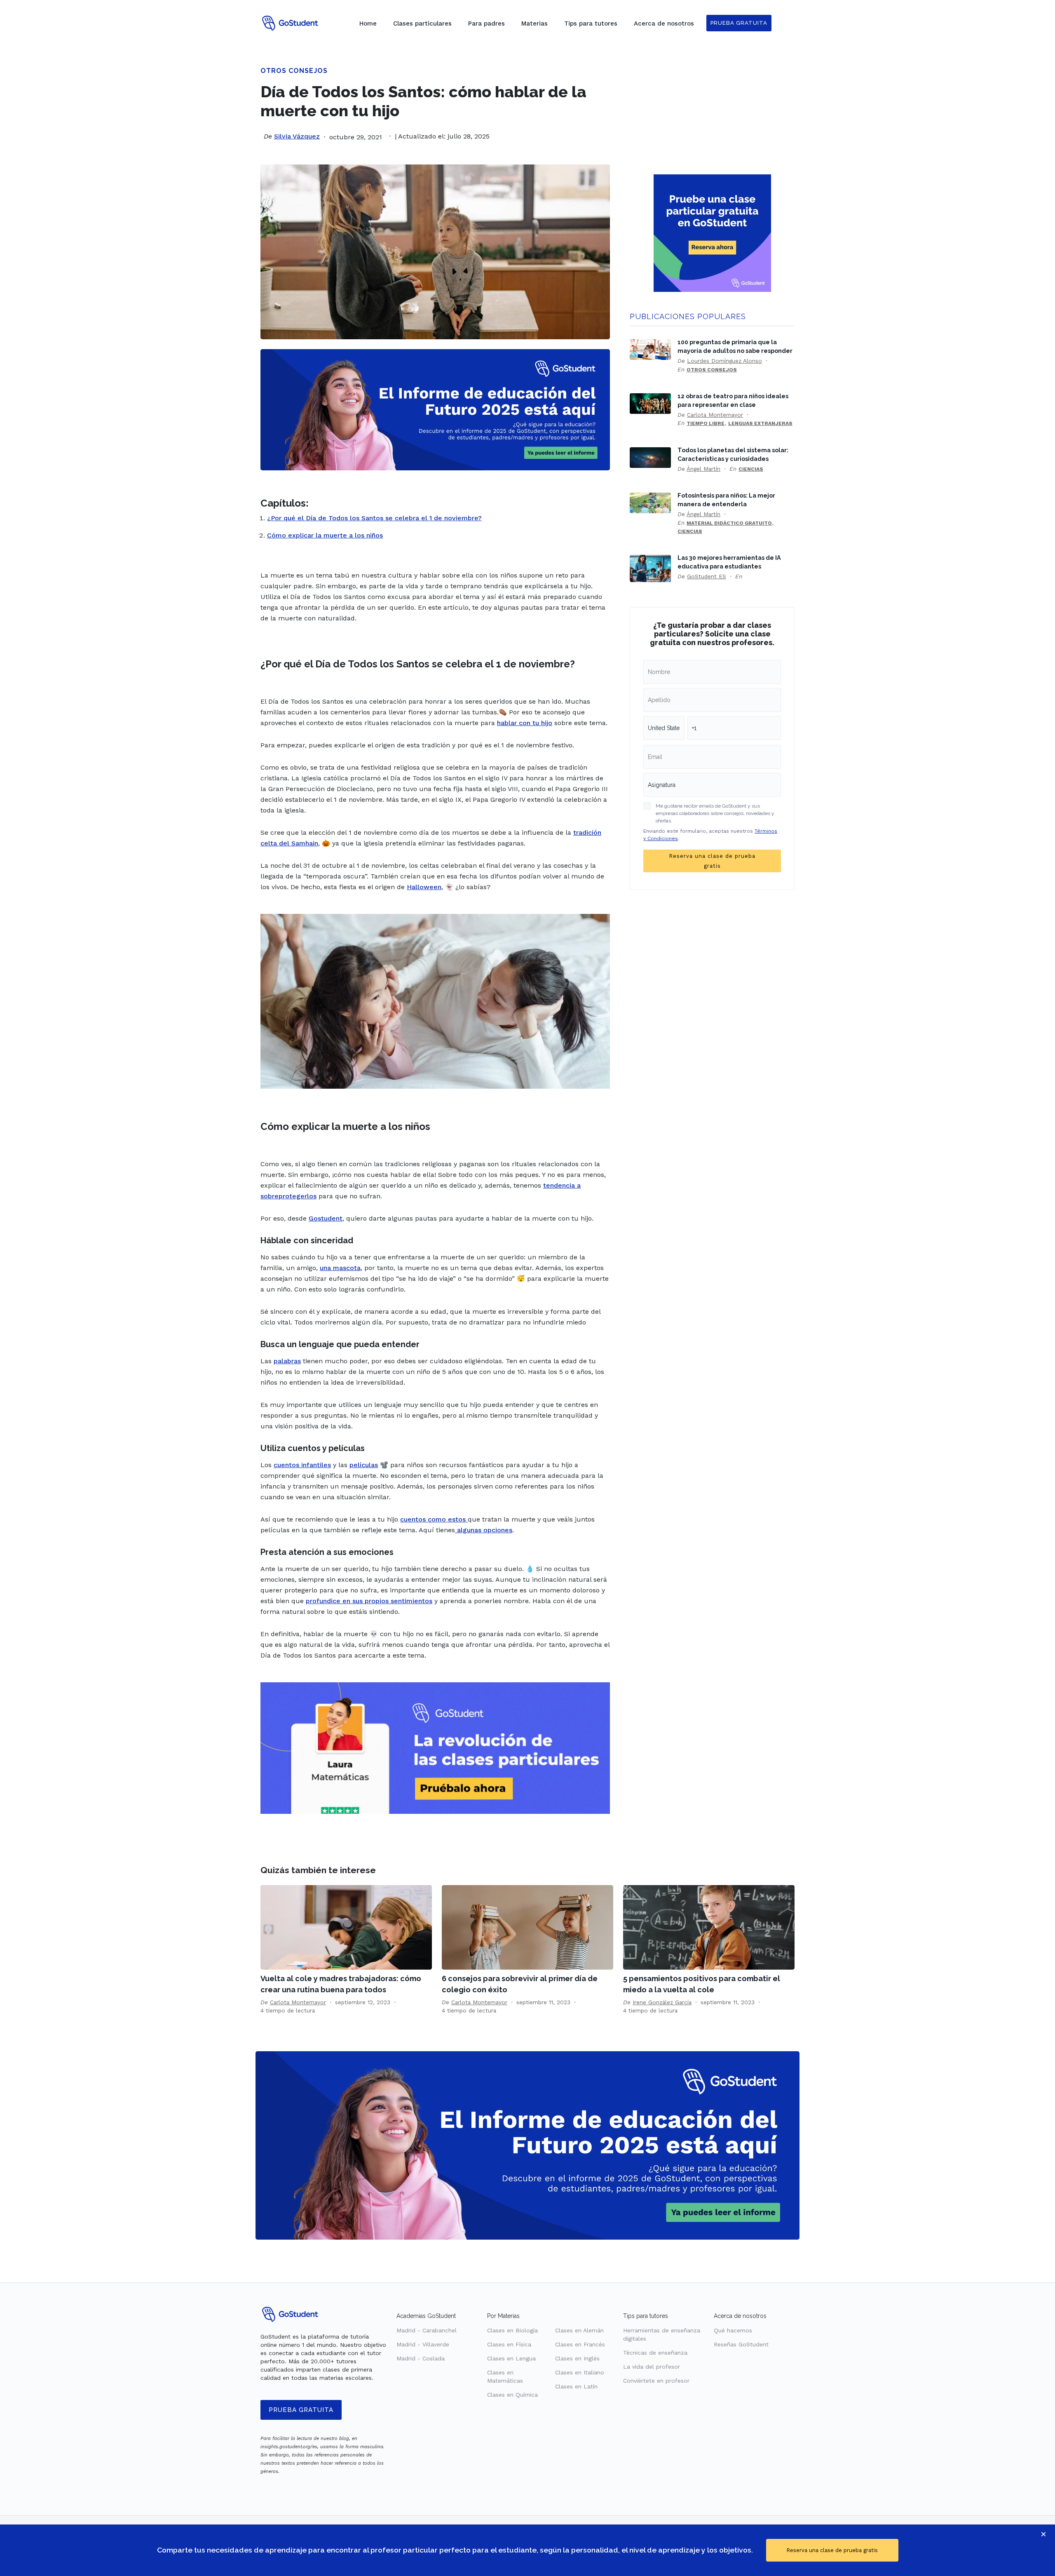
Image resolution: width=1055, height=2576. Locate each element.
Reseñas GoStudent (741, 2344)
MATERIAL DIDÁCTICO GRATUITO (729, 523)
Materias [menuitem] (535, 23)
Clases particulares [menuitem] (422, 23)
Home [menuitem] (368, 23)
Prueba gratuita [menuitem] (739, 23)
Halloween (424, 887)
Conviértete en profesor (656, 2381)
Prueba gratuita (301, 2410)
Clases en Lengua (511, 2358)
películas (364, 1465)
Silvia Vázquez (297, 136)
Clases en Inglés (577, 2358)
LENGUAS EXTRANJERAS (760, 423)
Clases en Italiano (580, 2372)
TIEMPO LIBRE (706, 423)
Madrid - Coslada (421, 2358)
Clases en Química (512, 2395)
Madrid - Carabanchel (427, 2330)
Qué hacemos (733, 2330)
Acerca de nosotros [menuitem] (664, 23)
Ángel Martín (703, 469)
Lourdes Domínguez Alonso (724, 361)
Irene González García (662, 2002)
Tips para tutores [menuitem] (591, 23)
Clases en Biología (512, 2330)
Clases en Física (509, 2344)
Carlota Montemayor (715, 415)
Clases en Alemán (579, 2330)
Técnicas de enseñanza (655, 2353)
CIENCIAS (751, 469)
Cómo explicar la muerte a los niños (325, 535)
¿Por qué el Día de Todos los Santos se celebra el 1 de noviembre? (374, 518)
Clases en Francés (580, 2344)
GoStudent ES (707, 576)
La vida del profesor (652, 2367)
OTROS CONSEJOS (294, 71)
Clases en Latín (576, 2386)
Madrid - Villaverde (423, 2344)
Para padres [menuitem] (486, 23)
